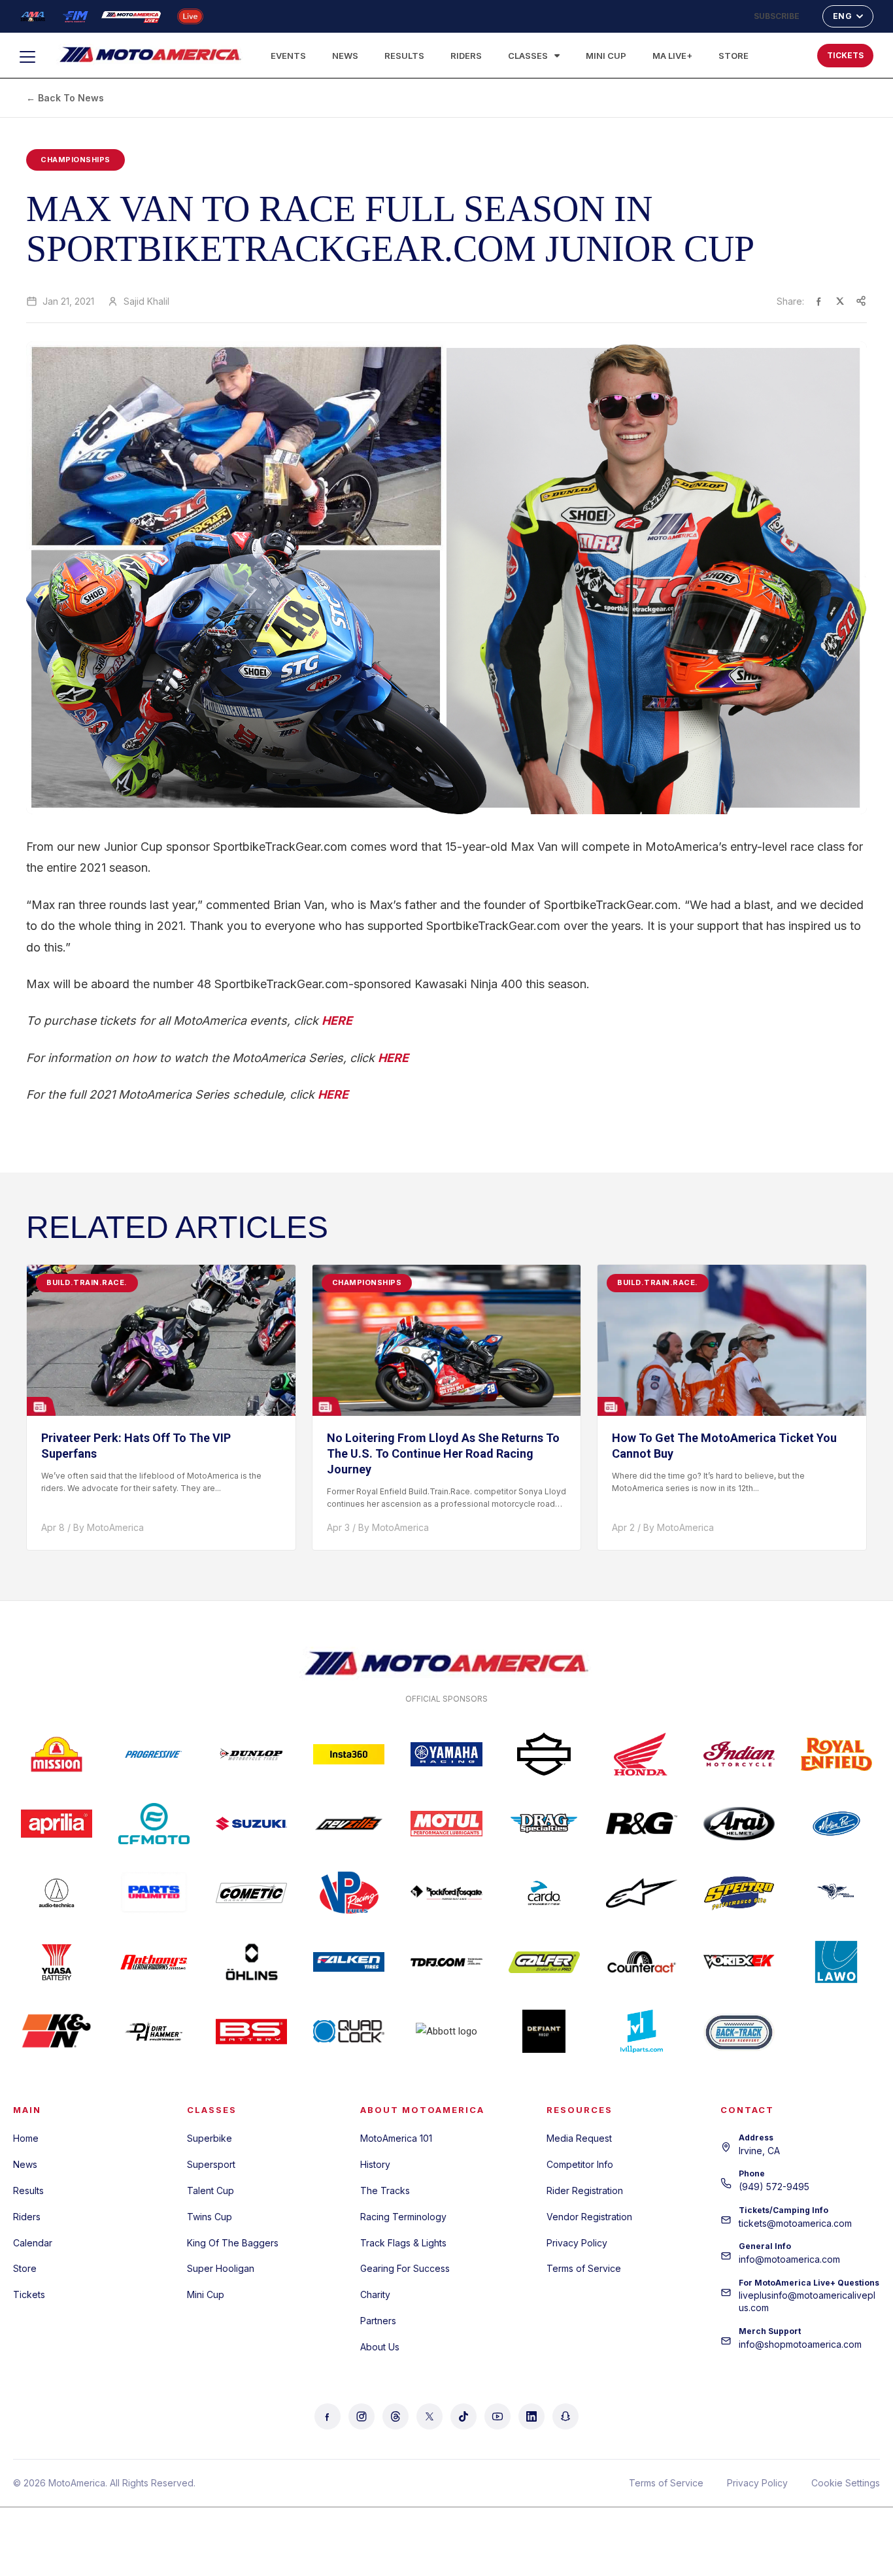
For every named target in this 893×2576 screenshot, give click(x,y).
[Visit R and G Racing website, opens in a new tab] (642, 1823)
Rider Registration (585, 2190)
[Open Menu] (33, 57)
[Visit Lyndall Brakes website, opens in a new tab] (836, 1893)
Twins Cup (210, 2217)
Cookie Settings (846, 2483)
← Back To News (65, 98)
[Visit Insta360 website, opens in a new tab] (349, 1754)
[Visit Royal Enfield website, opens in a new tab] (836, 1754)
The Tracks (385, 2190)
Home (26, 2138)
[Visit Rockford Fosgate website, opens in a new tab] (446, 1893)
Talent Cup (211, 2190)
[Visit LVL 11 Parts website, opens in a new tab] (642, 2031)
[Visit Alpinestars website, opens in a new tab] (642, 1893)
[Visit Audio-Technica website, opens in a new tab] (57, 1893)
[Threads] (396, 2416)
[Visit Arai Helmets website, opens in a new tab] (739, 1823)
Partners (378, 2321)
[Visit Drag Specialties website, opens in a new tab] (544, 1823)
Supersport (211, 2164)
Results (404, 56)
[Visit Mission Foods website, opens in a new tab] (57, 1754)
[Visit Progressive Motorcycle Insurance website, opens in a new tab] (154, 1754)
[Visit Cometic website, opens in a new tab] (251, 1893)
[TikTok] (463, 2416)
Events (288, 56)
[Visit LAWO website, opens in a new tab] (836, 1962)
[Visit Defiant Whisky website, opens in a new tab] (544, 2031)
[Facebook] (328, 2416)
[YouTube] (497, 2416)
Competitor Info (580, 2164)
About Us (380, 2347)
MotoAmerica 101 (396, 2138)
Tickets (29, 2294)
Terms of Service (584, 2268)
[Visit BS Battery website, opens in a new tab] (251, 2031)
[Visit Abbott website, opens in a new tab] (446, 2031)
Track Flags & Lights (403, 2243)
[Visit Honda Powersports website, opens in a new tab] (642, 1754)
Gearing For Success (405, 2268)
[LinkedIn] (531, 2416)
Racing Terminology (403, 2217)
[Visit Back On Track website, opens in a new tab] (739, 2031)
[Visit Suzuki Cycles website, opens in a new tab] (251, 1823)
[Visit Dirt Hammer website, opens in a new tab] (154, 2031)
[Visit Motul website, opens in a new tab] (446, 1823)
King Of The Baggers (233, 2243)
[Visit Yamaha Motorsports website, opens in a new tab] (446, 1754)
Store (733, 56)
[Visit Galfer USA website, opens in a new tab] (544, 1962)
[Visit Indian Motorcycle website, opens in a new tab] (739, 1754)
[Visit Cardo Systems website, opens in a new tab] (544, 1893)
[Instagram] (362, 2416)
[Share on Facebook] (819, 301)
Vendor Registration (589, 2217)
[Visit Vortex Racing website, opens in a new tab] (739, 1962)
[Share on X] (840, 301)
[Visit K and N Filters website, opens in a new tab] (57, 2031)
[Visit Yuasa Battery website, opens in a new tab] (57, 1962)
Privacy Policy (577, 2243)
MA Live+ (672, 56)
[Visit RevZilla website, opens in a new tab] (349, 1823)
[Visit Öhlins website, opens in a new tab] (251, 1962)
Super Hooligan (221, 2268)
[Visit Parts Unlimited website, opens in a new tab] (154, 1893)
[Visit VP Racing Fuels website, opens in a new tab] (349, 1893)
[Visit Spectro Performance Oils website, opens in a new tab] (739, 1893)
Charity (375, 2294)
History (375, 2164)
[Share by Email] (861, 301)
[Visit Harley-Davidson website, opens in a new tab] (544, 1754)
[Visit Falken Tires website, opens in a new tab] (349, 1962)
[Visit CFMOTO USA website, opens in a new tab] (154, 1823)
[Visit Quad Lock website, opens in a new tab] (349, 2031)
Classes (528, 56)
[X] (430, 2416)
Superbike (210, 2138)
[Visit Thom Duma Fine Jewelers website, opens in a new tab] (446, 1962)
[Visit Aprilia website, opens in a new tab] (57, 1823)
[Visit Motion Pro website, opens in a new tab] (836, 1823)
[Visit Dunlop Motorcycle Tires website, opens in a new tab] (251, 1754)
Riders (466, 56)
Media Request (579, 2138)
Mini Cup (606, 56)
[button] (765, 52)
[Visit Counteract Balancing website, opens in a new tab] (642, 1962)
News (345, 56)
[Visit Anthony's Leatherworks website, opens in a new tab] (154, 1962)
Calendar (33, 2243)
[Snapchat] (565, 2416)
